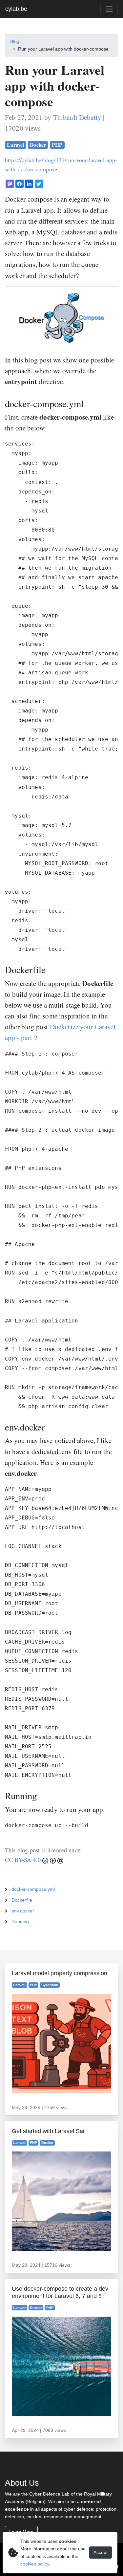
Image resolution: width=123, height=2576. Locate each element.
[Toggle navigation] (109, 9)
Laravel (15, 145)
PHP (57, 145)
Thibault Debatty (77, 117)
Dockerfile (22, 1900)
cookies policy (35, 2564)
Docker (38, 145)
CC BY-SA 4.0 (24, 1860)
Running (20, 1922)
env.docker (23, 1911)
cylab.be (16, 9)
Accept (101, 2552)
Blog (15, 41)
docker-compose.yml (33, 1889)
